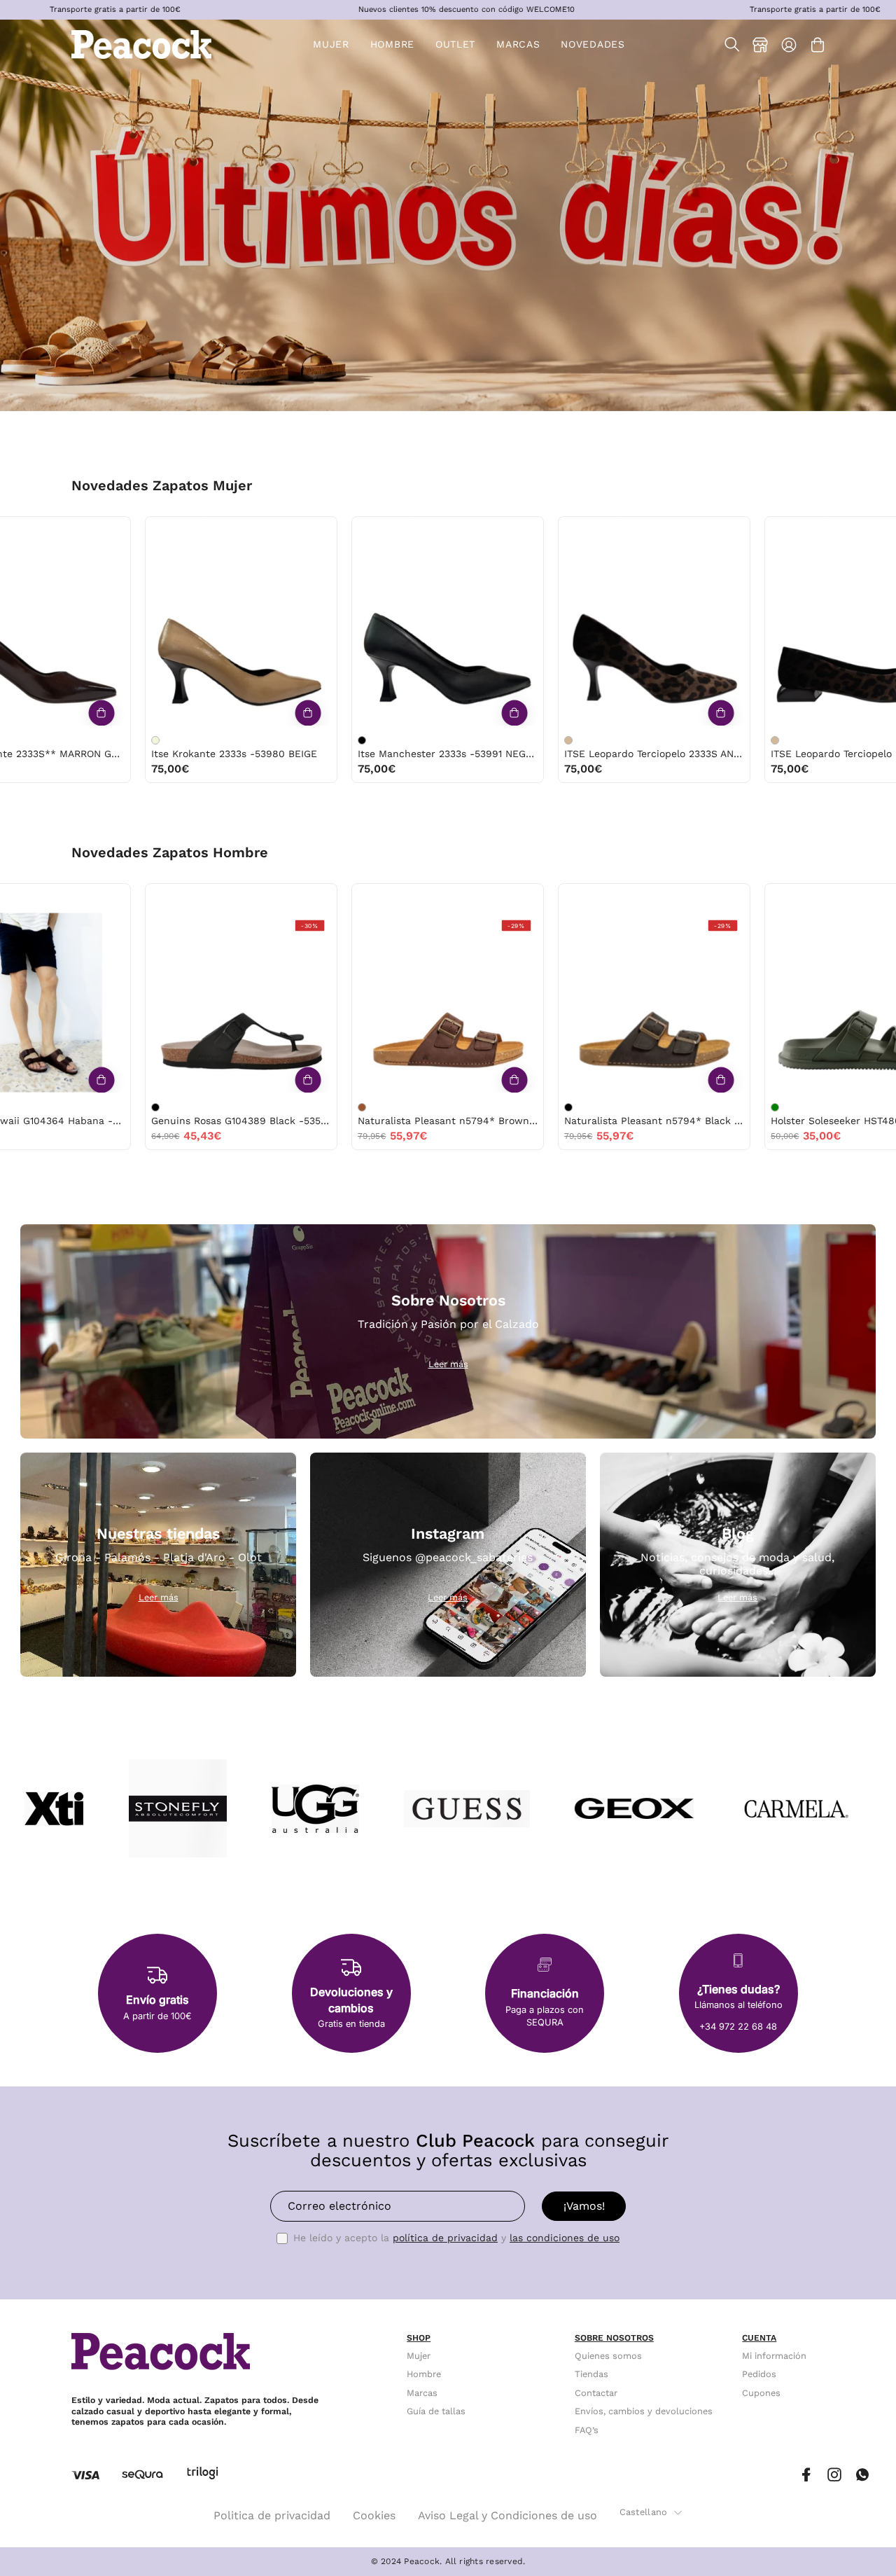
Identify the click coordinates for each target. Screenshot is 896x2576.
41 (53, 531)
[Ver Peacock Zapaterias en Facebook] (806, 2475)
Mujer (419, 2356)
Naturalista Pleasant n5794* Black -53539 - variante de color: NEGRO (115, 1107)
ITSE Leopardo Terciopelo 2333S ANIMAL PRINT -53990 (201, 754)
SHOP (419, 2338)
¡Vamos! (584, 2206)
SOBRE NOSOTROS (614, 2338)
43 (200, 898)
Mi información (774, 2356)
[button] (455, 44)
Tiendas (591, 2375)
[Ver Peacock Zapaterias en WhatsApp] (862, 2475)
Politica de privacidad (272, 2515)
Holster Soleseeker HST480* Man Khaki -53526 (408, 1121)
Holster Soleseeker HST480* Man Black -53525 (614, 1121)
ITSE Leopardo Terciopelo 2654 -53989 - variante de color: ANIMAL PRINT (322, 740)
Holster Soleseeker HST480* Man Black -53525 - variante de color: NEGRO (528, 1107)
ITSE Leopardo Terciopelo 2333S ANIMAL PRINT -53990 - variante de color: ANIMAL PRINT (115, 740)
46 (659, 898)
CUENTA (759, 2338)
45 (453, 898)
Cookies (374, 2515)
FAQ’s (587, 2430)
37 (158, 531)
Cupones (761, 2393)
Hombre (424, 2375)
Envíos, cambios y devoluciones (644, 2411)
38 (187, 531)
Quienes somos (608, 2356)
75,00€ (130, 769)
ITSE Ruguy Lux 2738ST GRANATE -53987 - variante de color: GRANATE (735, 740)
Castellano (644, 2512)
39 (216, 531)
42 (364, 898)
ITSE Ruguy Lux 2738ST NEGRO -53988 (614, 754)
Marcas (422, 2393)
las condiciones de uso (565, 2238)
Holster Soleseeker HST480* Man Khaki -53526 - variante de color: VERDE (322, 1107)
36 (129, 531)
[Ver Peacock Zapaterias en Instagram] (834, 2475)
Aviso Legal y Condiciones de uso (507, 2515)
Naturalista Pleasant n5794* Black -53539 (201, 1121)
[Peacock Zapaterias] (141, 44)
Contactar (596, 2393)
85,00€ (544, 769)
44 (230, 898)
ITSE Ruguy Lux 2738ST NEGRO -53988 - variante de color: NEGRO (528, 740)
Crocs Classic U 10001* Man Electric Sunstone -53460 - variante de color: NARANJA (735, 1107)
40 (24, 531)
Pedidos (759, 2375)
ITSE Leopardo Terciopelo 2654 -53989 (408, 754)
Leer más (448, 1364)
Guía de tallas (436, 2411)
